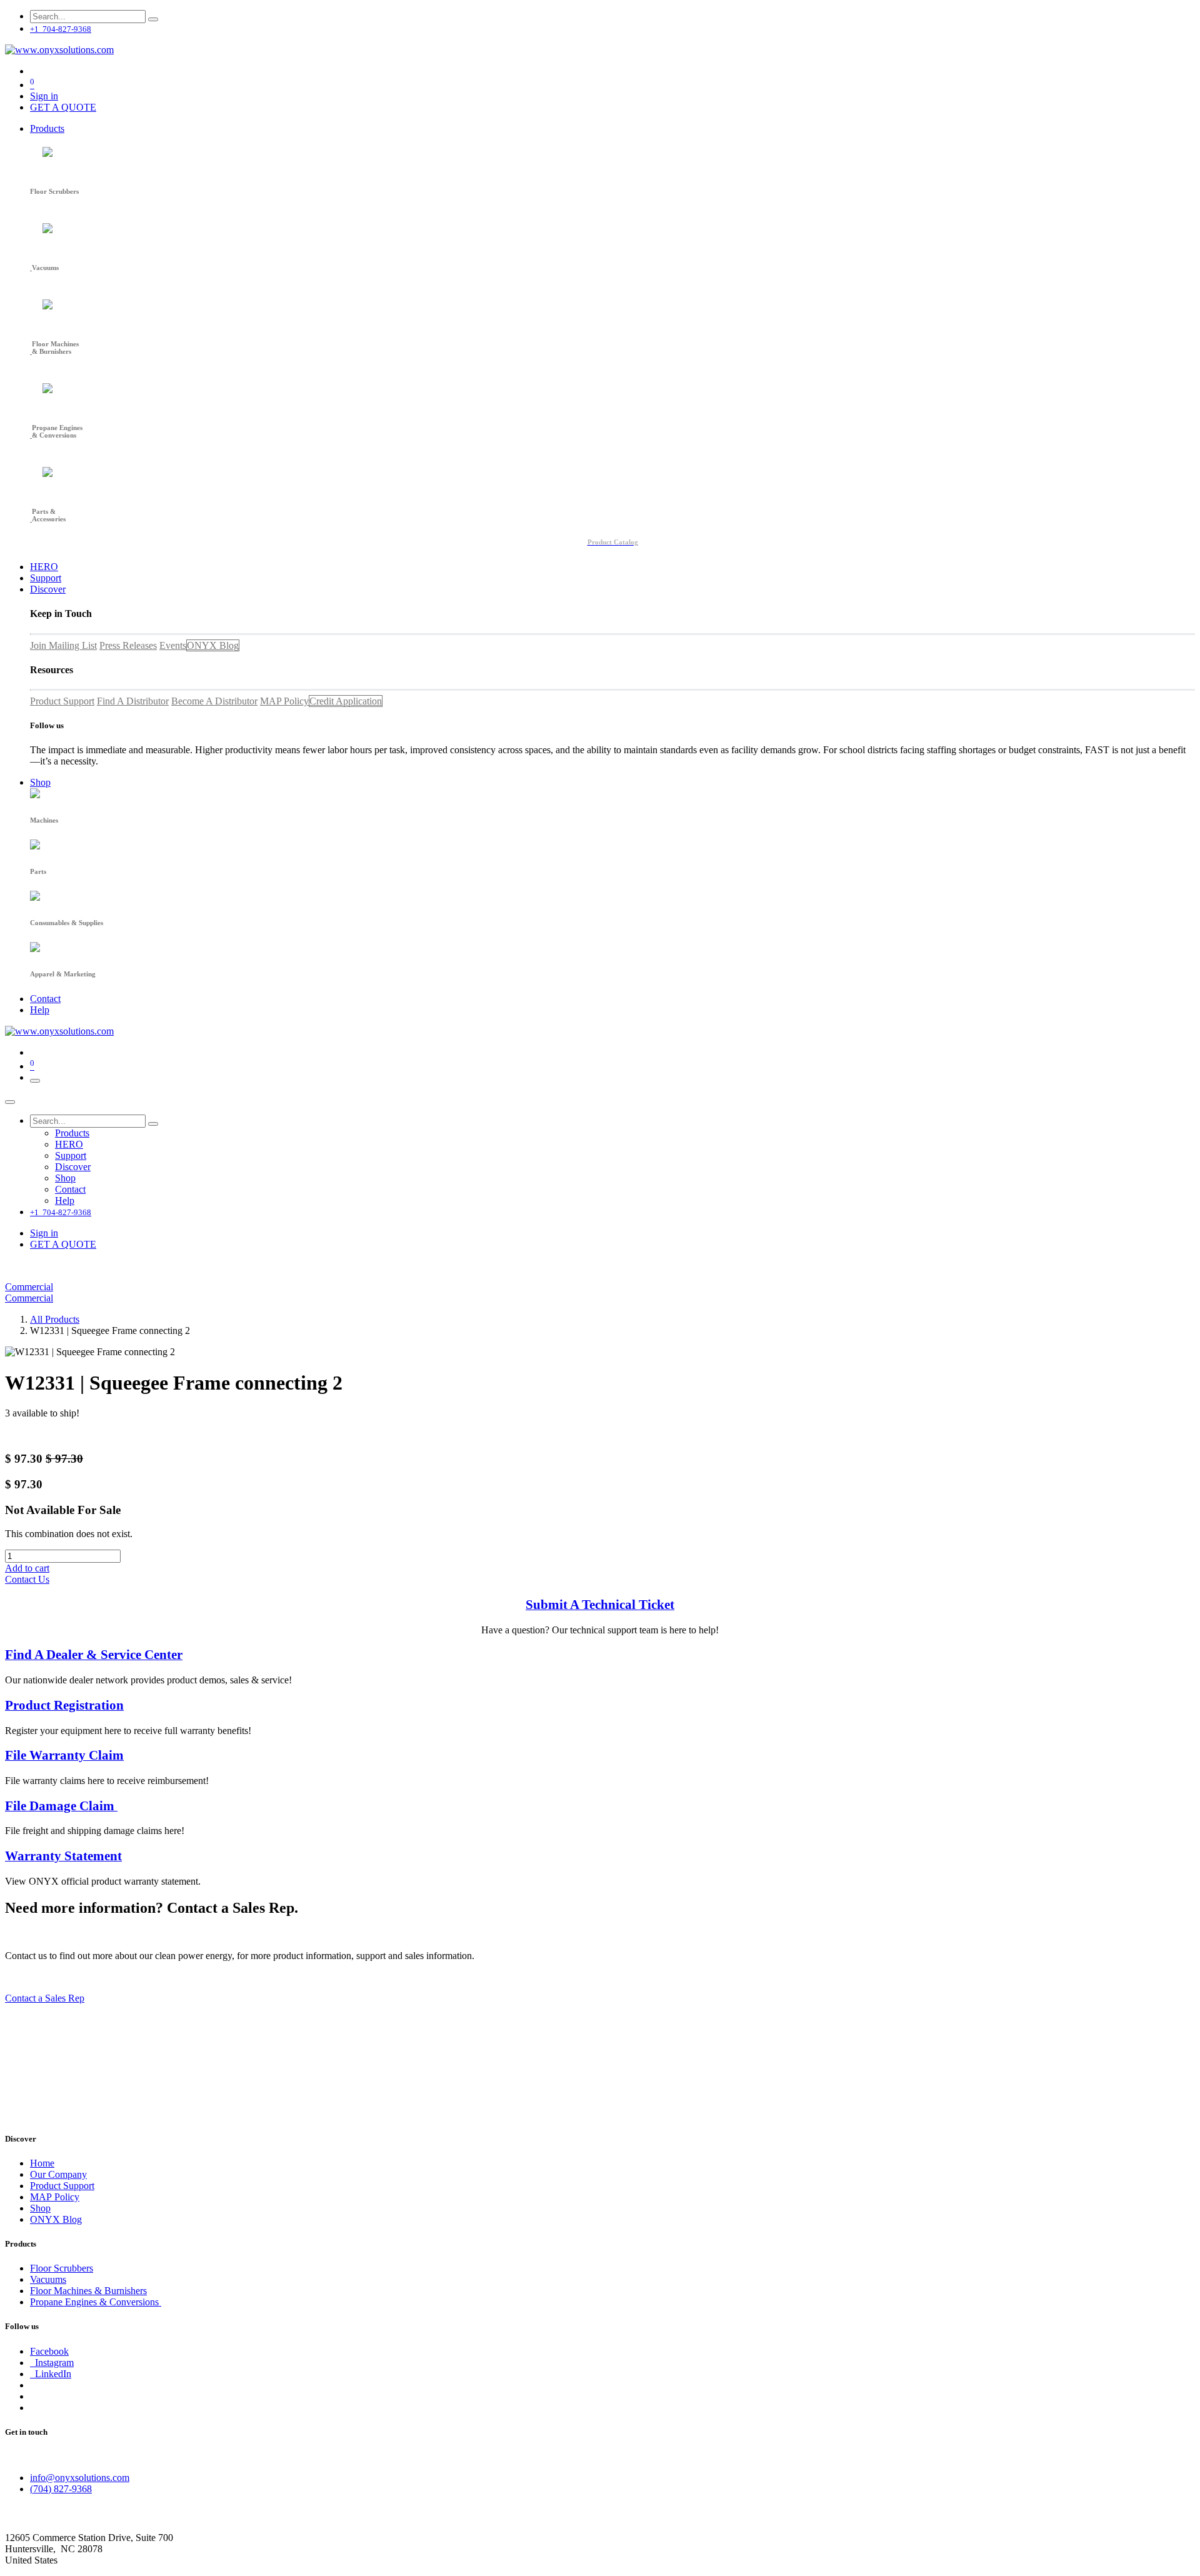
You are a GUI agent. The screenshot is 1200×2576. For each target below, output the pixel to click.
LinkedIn (51, 2374)
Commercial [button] (29, 1287)
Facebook (49, 2351)
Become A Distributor (214, 701)
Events (173, 645)
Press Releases (128, 645)
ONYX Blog (213, 645)
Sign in (44, 96)
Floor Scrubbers (62, 2268)
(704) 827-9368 (61, 2489)
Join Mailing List (63, 645)
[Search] (153, 19)
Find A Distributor (133, 701)
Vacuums (48, 2279)
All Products (55, 1319)
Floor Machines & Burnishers (88, 2291)
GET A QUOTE (63, 107)
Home (42, 2163)
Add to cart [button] (27, 1568)
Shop (40, 2208)
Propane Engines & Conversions (96, 2302)
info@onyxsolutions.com (80, 2478)
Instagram (52, 2363)
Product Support (62, 701)
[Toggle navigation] (35, 1081)
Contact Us (27, 1579)
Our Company (58, 2174)
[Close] (10, 1102)
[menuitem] (47, 128)
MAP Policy (284, 701)
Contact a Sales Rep (45, 1998)
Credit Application (346, 701)
